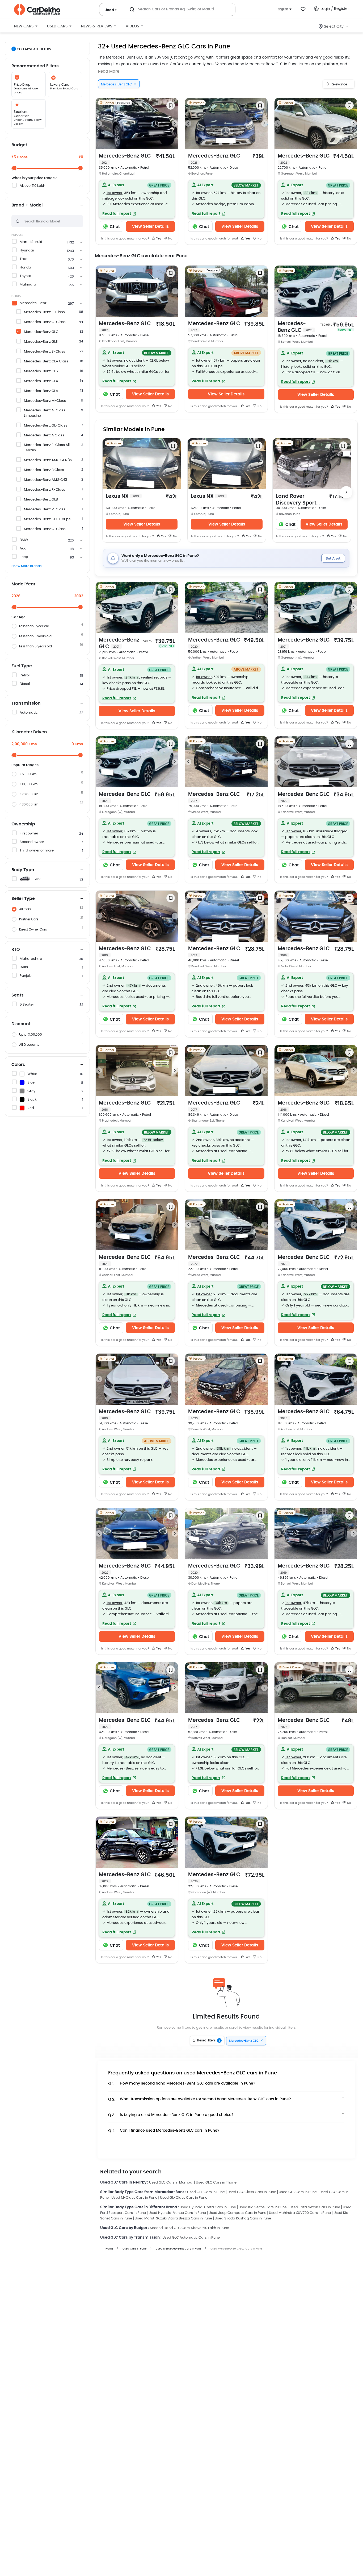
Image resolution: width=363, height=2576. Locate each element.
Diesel (25, 684)
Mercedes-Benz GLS (41, 371)
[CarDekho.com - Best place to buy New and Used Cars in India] (37, 10)
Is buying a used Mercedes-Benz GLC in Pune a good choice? (171, 2115)
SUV (37, 879)
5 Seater (27, 1005)
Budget (19, 145)
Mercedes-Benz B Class (44, 470)
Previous (99, 123)
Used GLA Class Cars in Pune (252, 2192)
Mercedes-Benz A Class (44, 435)
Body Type (23, 870)
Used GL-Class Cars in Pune (184, 2198)
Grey (31, 1091)
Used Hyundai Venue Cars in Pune (177, 2213)
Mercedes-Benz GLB (41, 500)
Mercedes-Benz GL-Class (46, 426)
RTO (16, 949)
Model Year (23, 584)
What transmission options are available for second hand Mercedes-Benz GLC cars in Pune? (200, 2099)
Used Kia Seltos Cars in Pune (263, 2207)
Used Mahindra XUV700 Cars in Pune (300, 2213)
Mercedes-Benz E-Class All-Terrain (48, 448)
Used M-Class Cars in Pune (134, 2198)
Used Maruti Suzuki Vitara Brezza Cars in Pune (173, 2219)
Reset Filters (209, 2041)
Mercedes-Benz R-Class (45, 490)
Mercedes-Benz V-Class (45, 509)
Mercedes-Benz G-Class (45, 529)
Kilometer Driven (29, 732)
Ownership (23, 824)
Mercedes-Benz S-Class (45, 352)
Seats (18, 995)
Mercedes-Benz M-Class (45, 401)
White (32, 1074)
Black (32, 1100)
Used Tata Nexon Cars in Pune (315, 2207)
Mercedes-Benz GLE (41, 342)
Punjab (26, 976)
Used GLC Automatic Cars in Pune (191, 2238)
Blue (31, 1083)
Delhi (24, 967)
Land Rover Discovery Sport (296, 500)
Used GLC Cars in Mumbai (171, 2183)
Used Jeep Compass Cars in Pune (237, 2213)
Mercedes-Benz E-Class (44, 312)
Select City (334, 27)
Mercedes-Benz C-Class (45, 322)
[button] (137, 199)
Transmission (26, 703)
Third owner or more (37, 851)
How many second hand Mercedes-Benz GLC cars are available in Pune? (182, 2084)
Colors (18, 1065)
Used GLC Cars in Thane (216, 2183)
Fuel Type (22, 666)
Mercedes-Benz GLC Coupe (47, 519)
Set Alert (333, 559)
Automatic (29, 713)
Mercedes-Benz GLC (41, 332)
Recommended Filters (35, 66)
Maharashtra (31, 959)
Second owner (32, 842)
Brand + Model (27, 205)
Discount (21, 1024)
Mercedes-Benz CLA (41, 381)
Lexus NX (122, 496)
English (283, 9)
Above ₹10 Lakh (32, 186)
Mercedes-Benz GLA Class (46, 361)
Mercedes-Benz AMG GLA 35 (48, 460)
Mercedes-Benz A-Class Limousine (45, 413)
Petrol (25, 675)
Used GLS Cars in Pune (298, 2192)
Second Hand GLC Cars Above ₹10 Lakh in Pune (189, 2228)
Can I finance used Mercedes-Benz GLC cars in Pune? (164, 2131)
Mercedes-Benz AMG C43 (46, 480)
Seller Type (23, 899)
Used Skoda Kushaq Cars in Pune (243, 2219)
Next (175, 123)
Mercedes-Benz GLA (41, 391)
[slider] (14, 168)
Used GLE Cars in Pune (206, 2192)
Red (31, 1108)
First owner (29, 834)
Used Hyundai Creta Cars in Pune (208, 2207)
